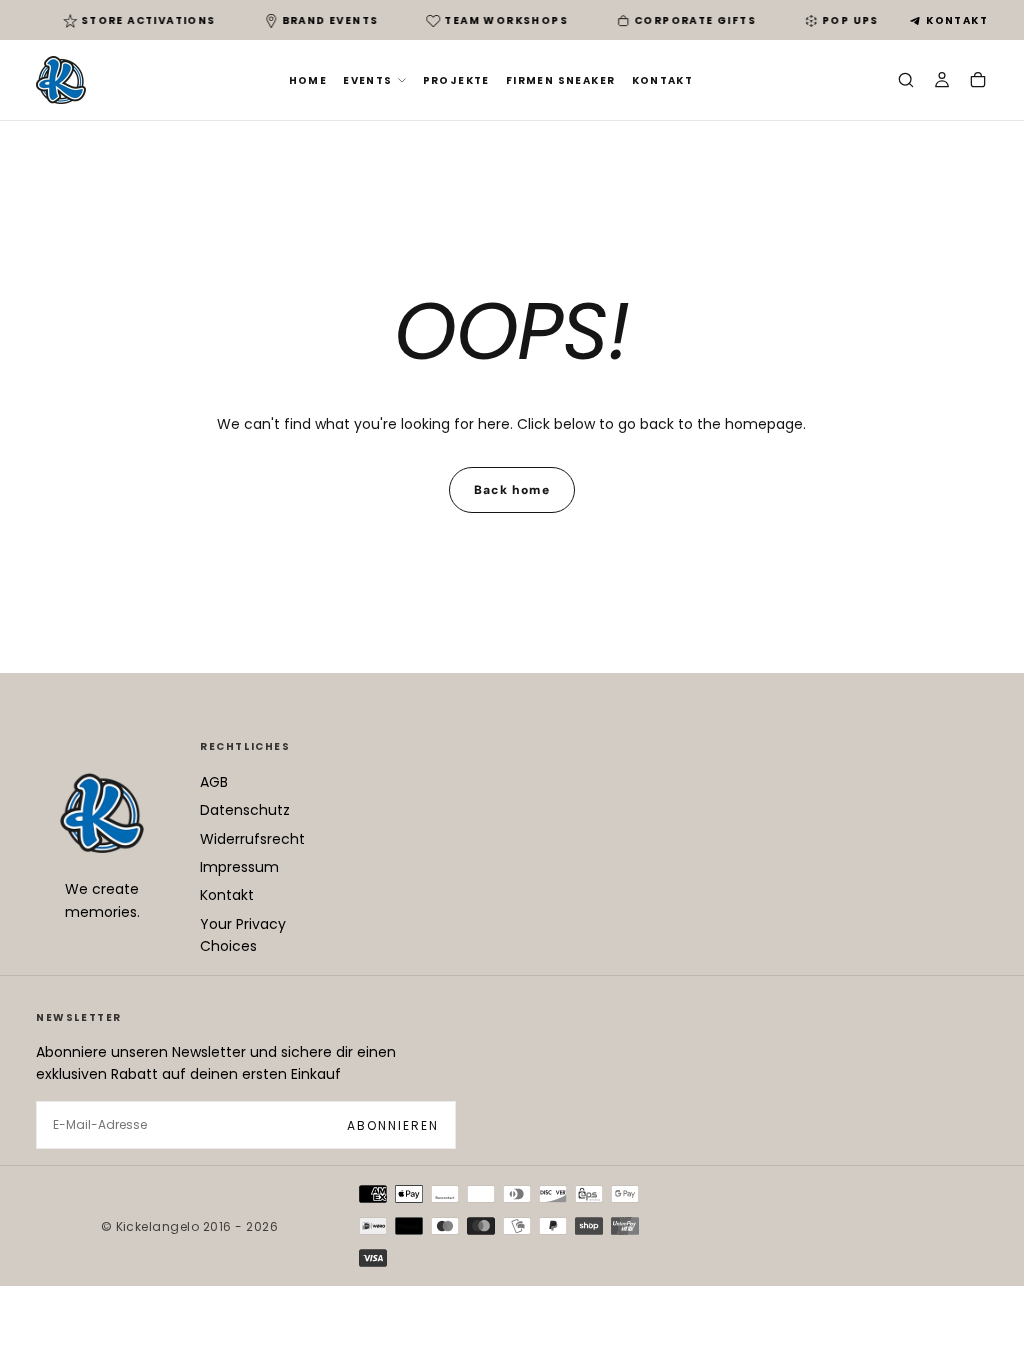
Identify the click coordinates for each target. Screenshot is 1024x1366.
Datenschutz (245, 810)
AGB (214, 782)
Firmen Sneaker (561, 80)
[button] (906, 82)
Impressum (239, 867)
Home (308, 80)
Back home (512, 490)
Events (367, 80)
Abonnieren (393, 1125)
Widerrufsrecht (252, 839)
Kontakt (957, 20)
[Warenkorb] (978, 82)
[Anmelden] (942, 82)
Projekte (456, 80)
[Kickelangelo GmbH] (102, 813)
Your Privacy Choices (243, 935)
